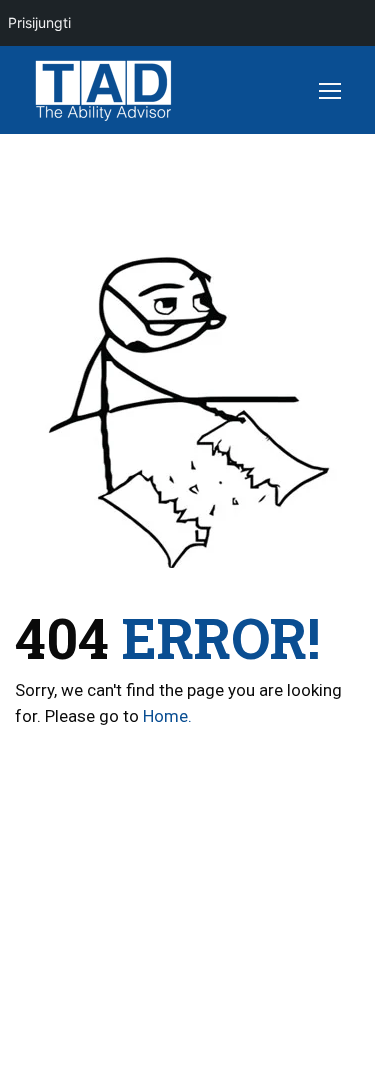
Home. (167, 716)
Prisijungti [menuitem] (39, 22)
